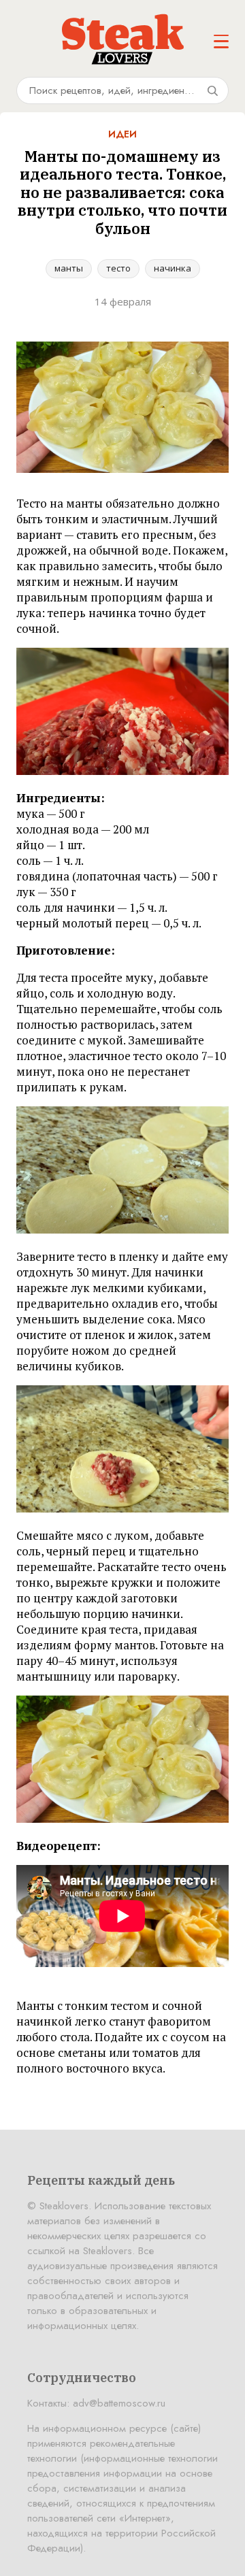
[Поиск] (212, 90)
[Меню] (221, 42)
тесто (118, 268)
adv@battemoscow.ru (119, 2403)
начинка (173, 268)
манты (69, 268)
